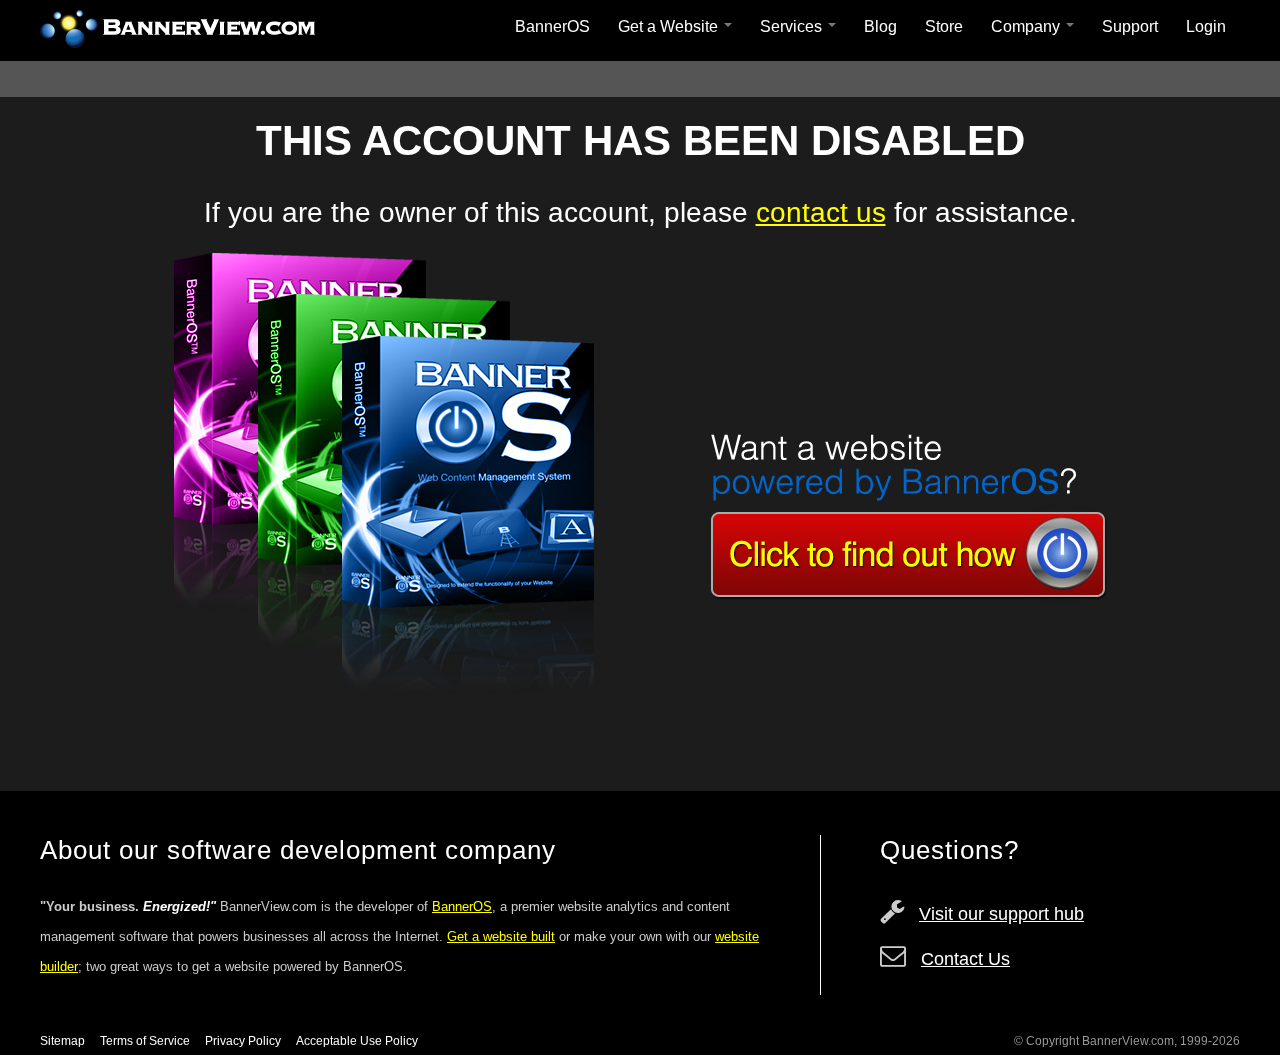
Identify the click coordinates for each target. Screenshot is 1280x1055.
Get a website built (501, 936)
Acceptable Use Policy (357, 1041)
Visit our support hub (1001, 914)
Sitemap (62, 1041)
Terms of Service (145, 1041)
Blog (880, 26)
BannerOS (552, 26)
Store (944, 26)
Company (1027, 26)
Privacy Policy (243, 1041)
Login (1206, 26)
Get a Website (670, 26)
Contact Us (965, 959)
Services (793, 26)
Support (1130, 26)
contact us (821, 212)
